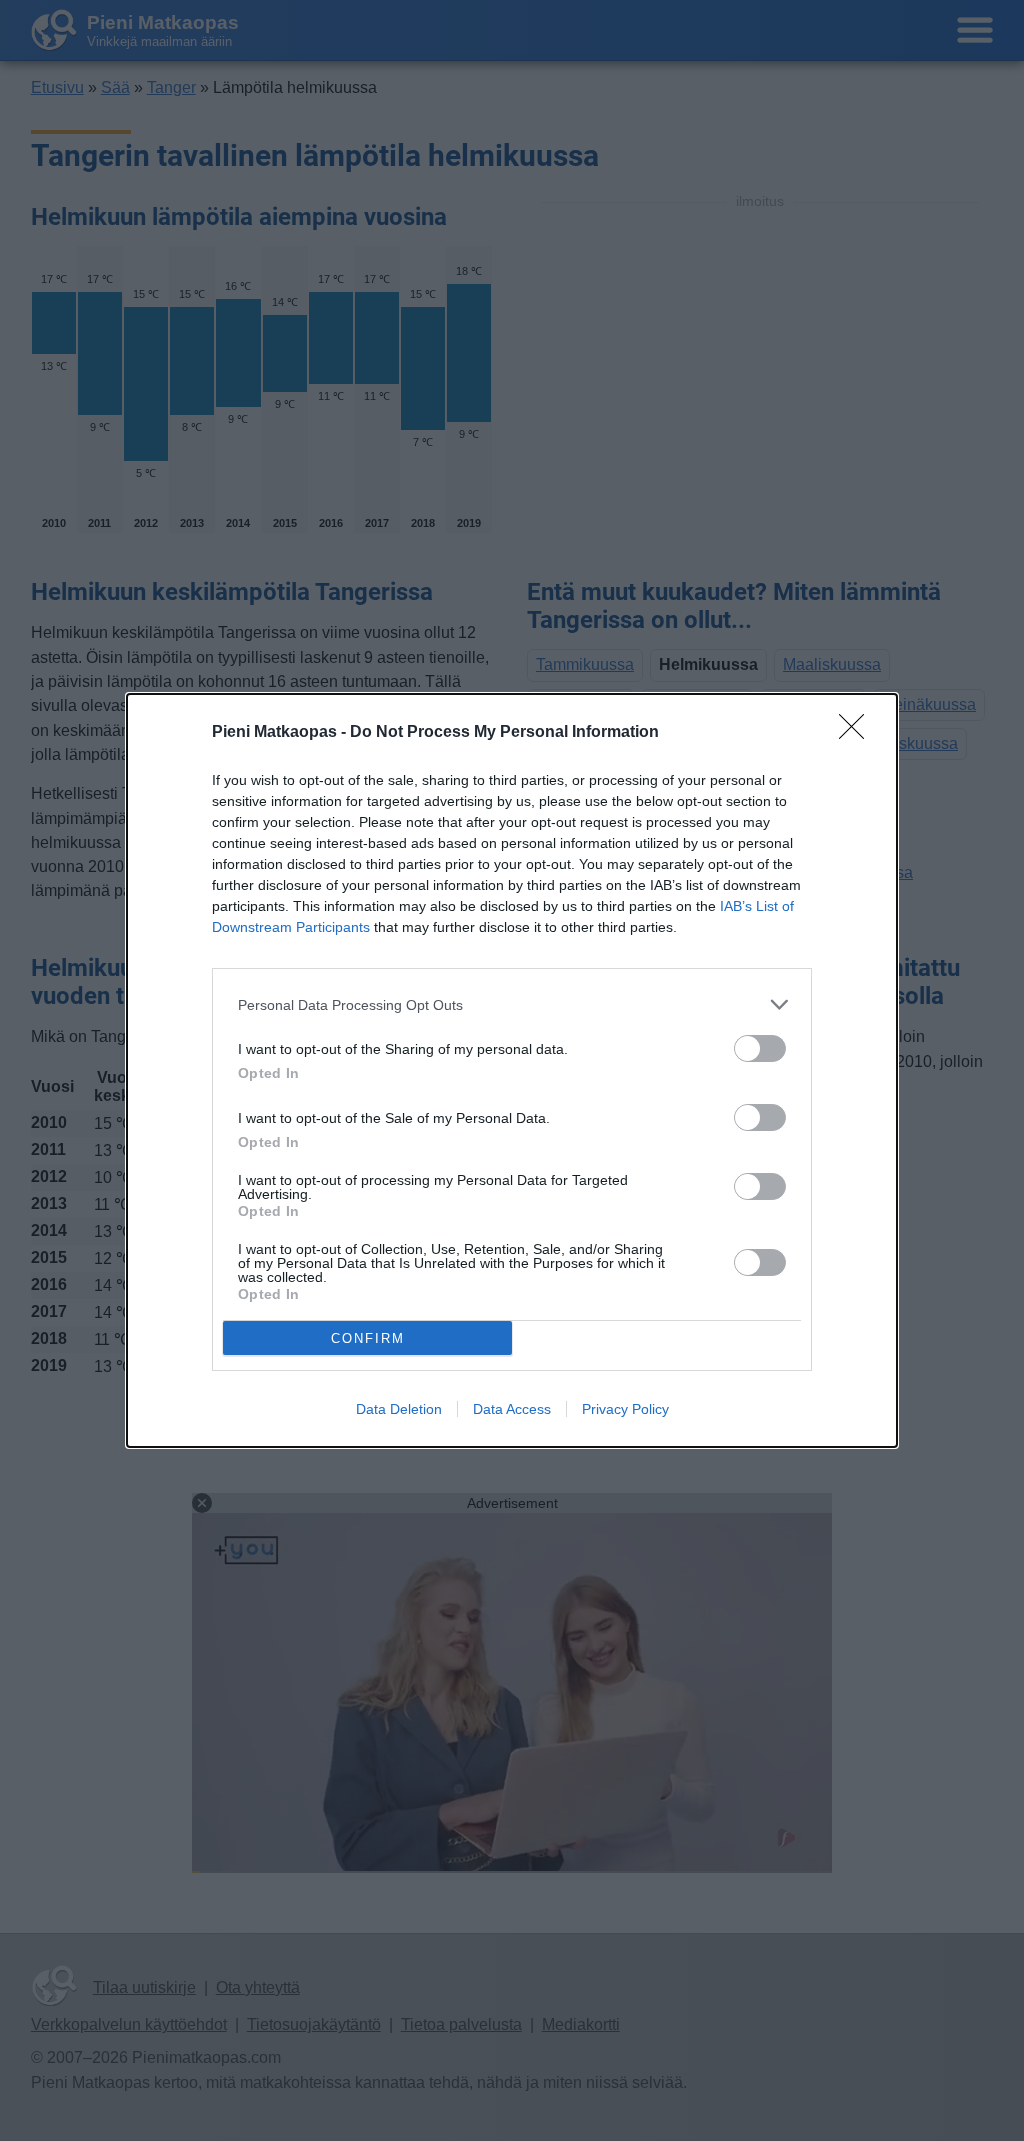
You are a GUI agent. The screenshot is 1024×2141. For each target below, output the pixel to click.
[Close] (858, 733)
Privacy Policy (625, 1409)
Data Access (512, 1409)
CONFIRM (368, 1338)
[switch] (760, 1048)
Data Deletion (399, 1409)
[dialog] (512, 1070)
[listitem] (512, 1004)
